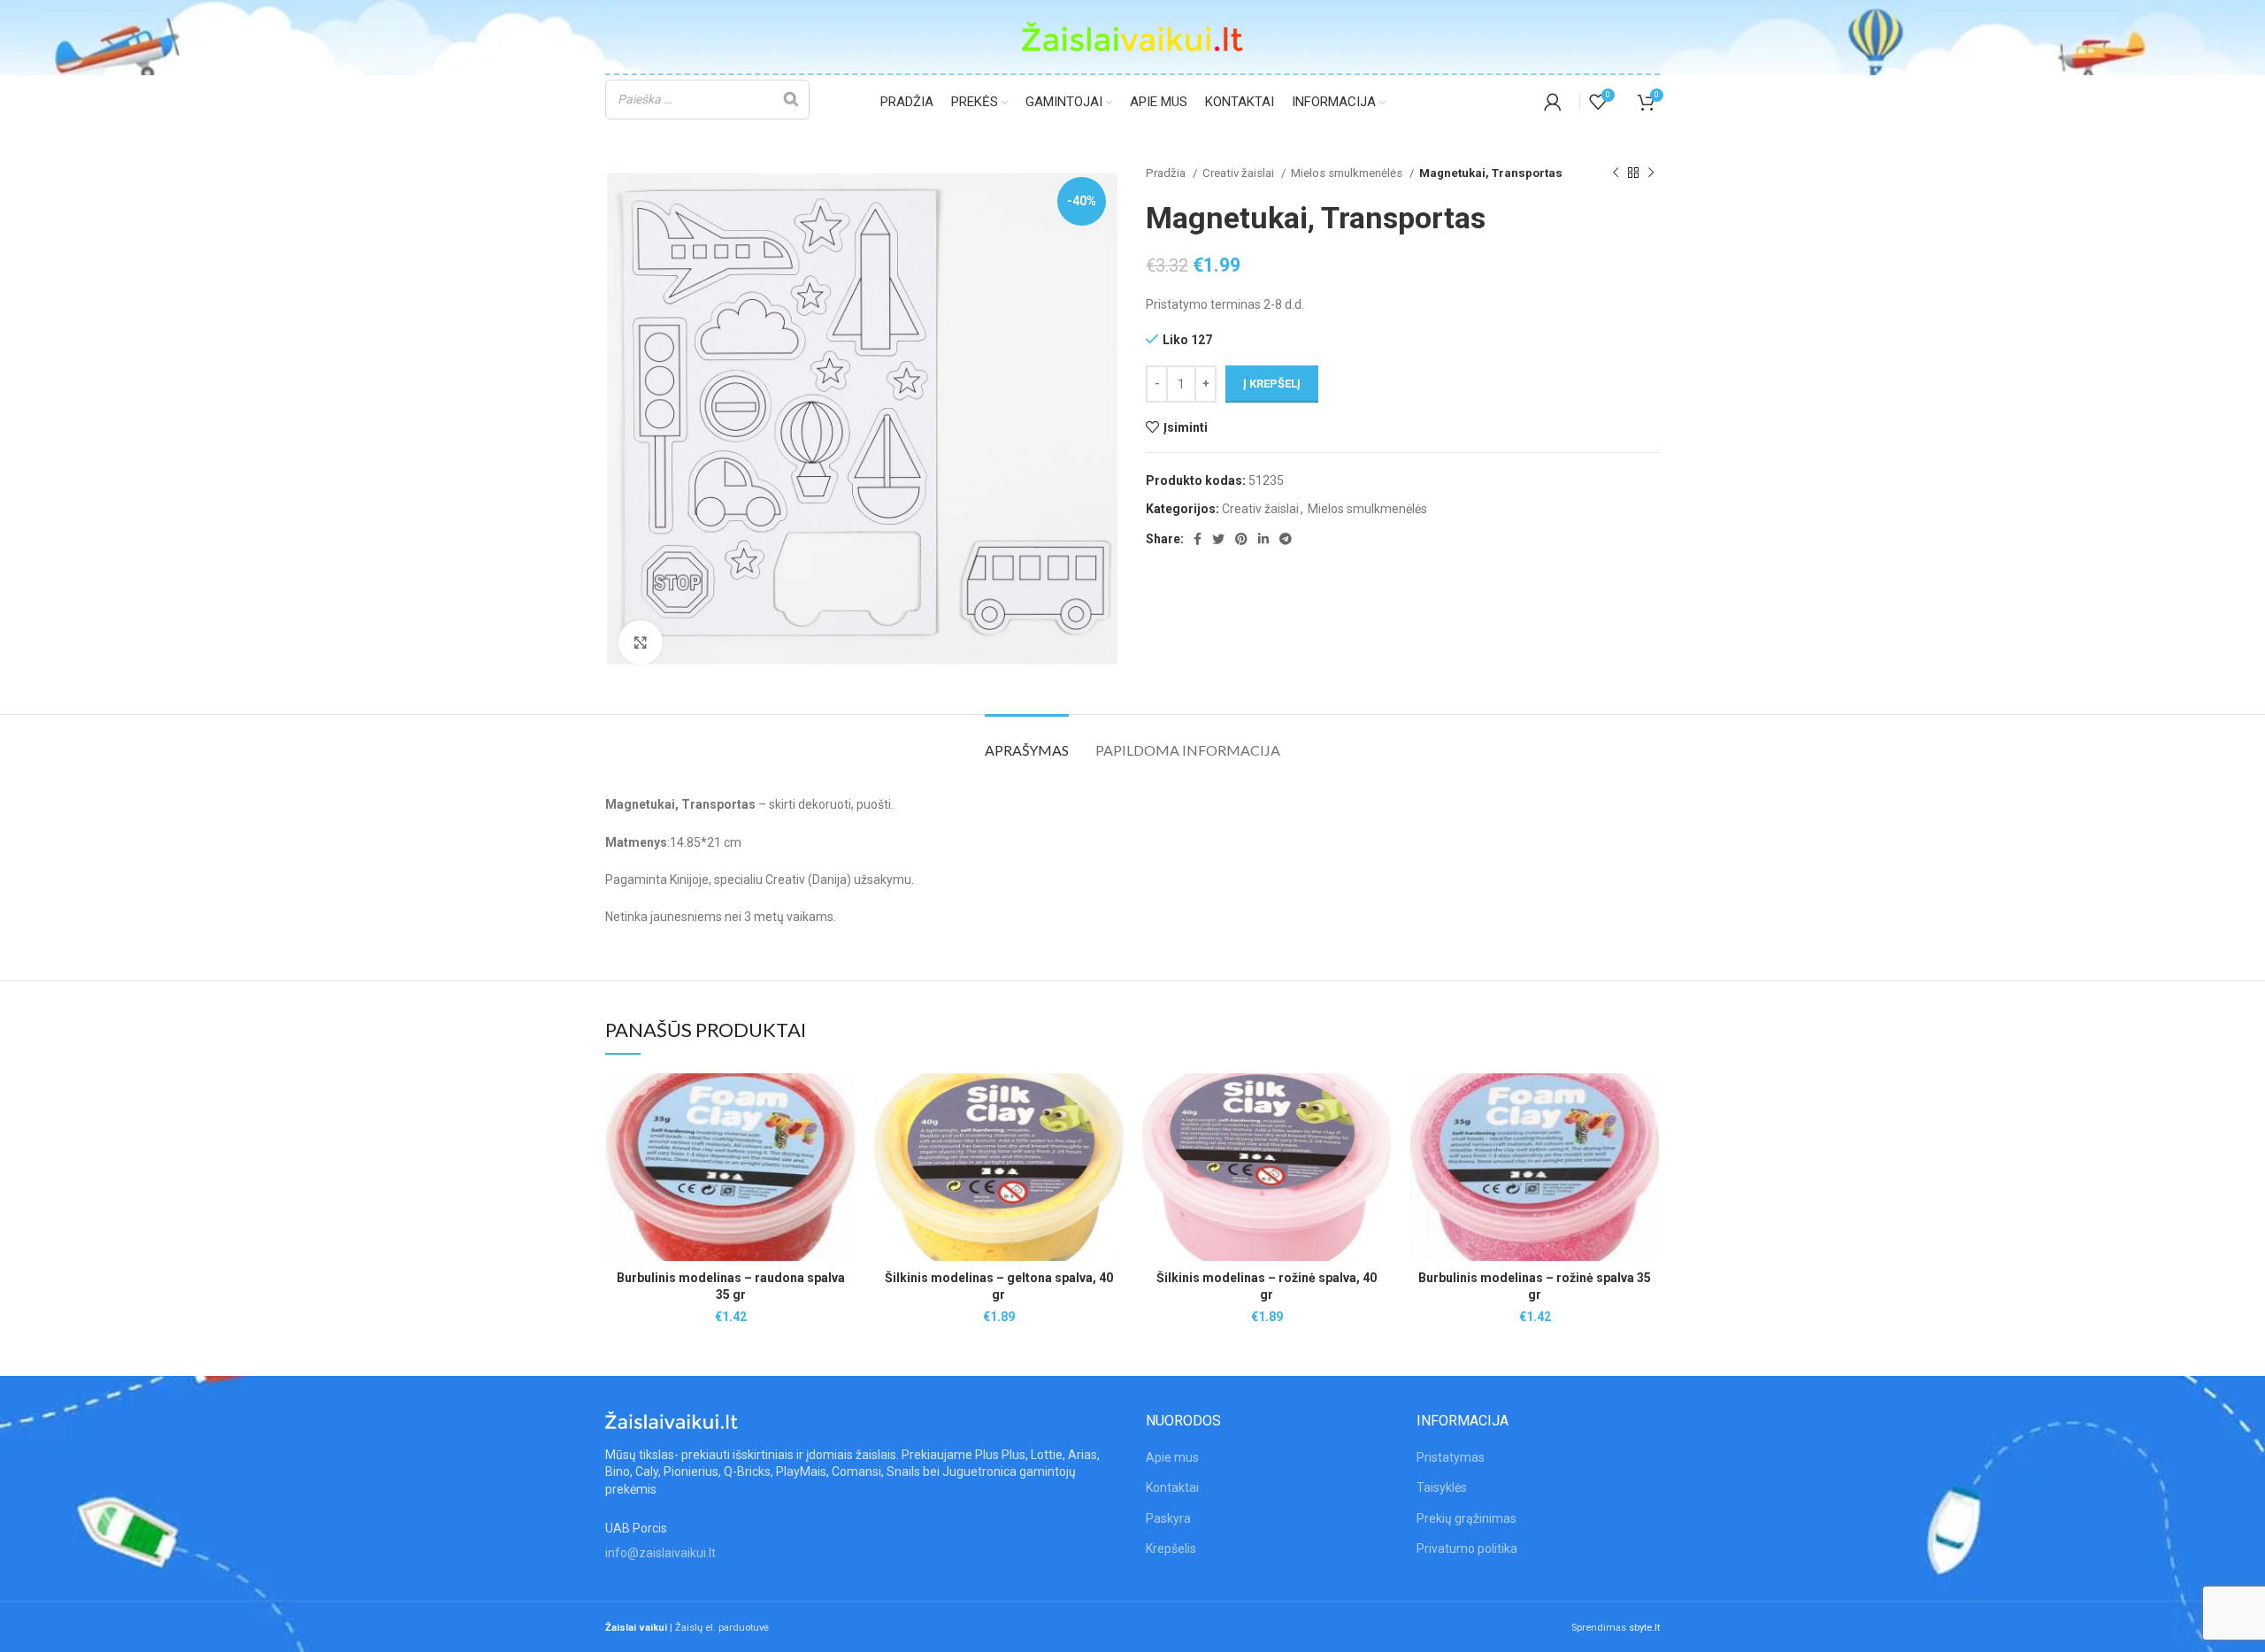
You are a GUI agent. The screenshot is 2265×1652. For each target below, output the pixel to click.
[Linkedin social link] (1263, 539)
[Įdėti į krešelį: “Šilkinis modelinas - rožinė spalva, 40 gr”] (1378, 1142)
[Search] (791, 99)
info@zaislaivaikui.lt (660, 1553)
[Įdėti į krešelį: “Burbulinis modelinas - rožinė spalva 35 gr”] (1647, 1142)
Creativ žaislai (1240, 173)
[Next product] (1651, 173)
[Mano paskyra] (1553, 102)
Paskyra (1168, 1518)
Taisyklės (1442, 1487)
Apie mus (1172, 1457)
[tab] (1027, 741)
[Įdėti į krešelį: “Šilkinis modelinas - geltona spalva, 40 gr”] (1110, 1142)
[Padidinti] (641, 642)
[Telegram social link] (1286, 539)
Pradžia (1167, 173)
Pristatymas (1451, 1457)
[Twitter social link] (1218, 539)
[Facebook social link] (1198, 539)
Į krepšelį (1272, 384)
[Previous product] (1616, 173)
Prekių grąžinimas (1466, 1518)
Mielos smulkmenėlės (1348, 173)
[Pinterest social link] (1241, 539)
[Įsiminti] (842, 1102)
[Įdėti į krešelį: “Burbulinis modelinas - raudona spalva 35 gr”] (842, 1142)
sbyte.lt (1644, 1628)
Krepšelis (1171, 1548)
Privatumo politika (1467, 1548)
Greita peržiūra (842, 1182)
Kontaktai (1172, 1487)
